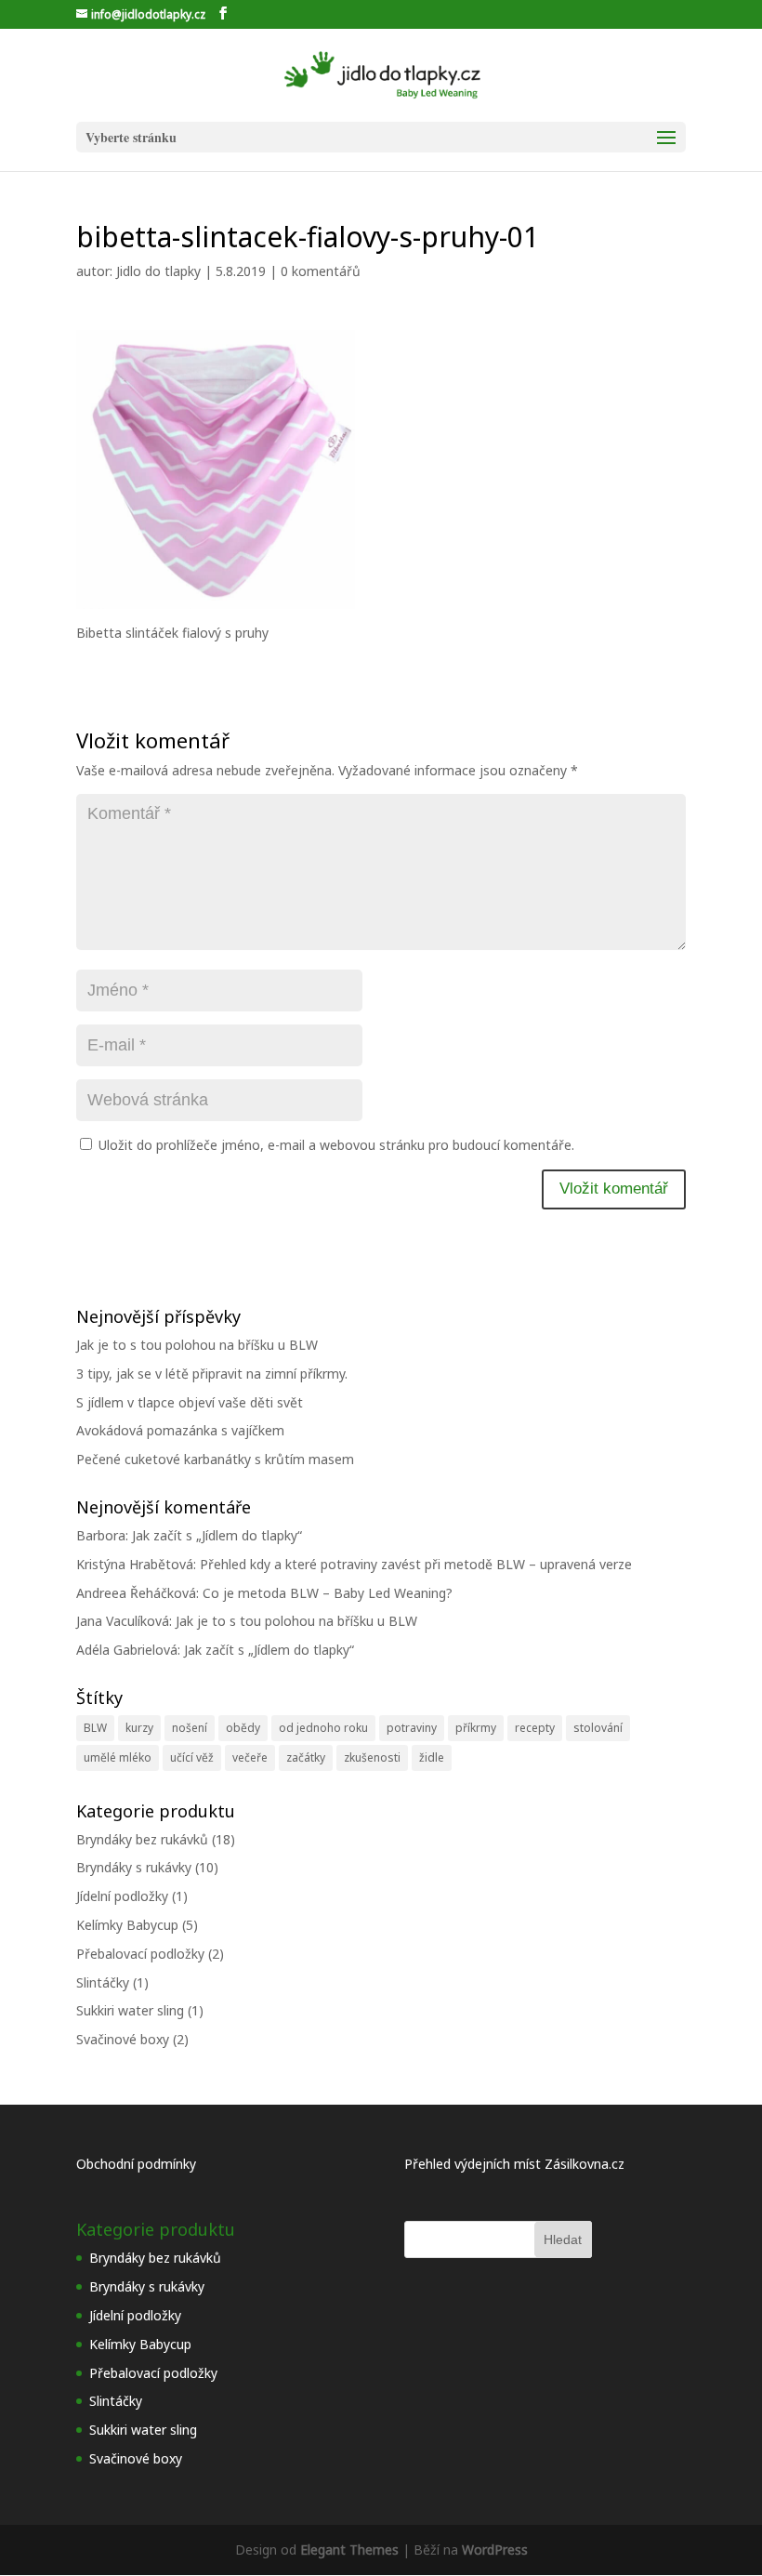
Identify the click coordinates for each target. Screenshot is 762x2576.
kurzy (139, 1728)
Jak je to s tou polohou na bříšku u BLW (197, 1345)
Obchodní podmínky (136, 2164)
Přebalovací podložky (140, 1954)
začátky (306, 1757)
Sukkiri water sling (130, 2010)
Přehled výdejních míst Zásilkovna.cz (514, 2164)
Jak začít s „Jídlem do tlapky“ (217, 1535)
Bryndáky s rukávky (134, 1867)
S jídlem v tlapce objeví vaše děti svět (190, 1402)
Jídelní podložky (122, 1896)
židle (432, 1757)
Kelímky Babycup (127, 1925)
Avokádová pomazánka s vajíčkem (180, 1430)
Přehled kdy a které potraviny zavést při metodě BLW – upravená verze (416, 1564)
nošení (190, 1728)
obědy (243, 1728)
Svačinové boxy (123, 2039)
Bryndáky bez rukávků (142, 1839)
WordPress (495, 2550)
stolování (598, 1728)
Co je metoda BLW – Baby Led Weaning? (328, 1593)
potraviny (412, 1728)
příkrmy (476, 1728)
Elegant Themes (349, 2550)
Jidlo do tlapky (158, 271)
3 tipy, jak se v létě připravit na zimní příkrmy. (212, 1374)
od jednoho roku (323, 1728)
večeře (250, 1757)
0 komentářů (321, 271)
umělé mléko (118, 1757)
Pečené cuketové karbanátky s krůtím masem (215, 1459)
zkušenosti (372, 1757)
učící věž (192, 1757)
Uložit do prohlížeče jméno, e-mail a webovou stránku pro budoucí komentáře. (336, 1145)
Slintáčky (103, 1982)
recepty (535, 1728)
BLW (95, 1728)
